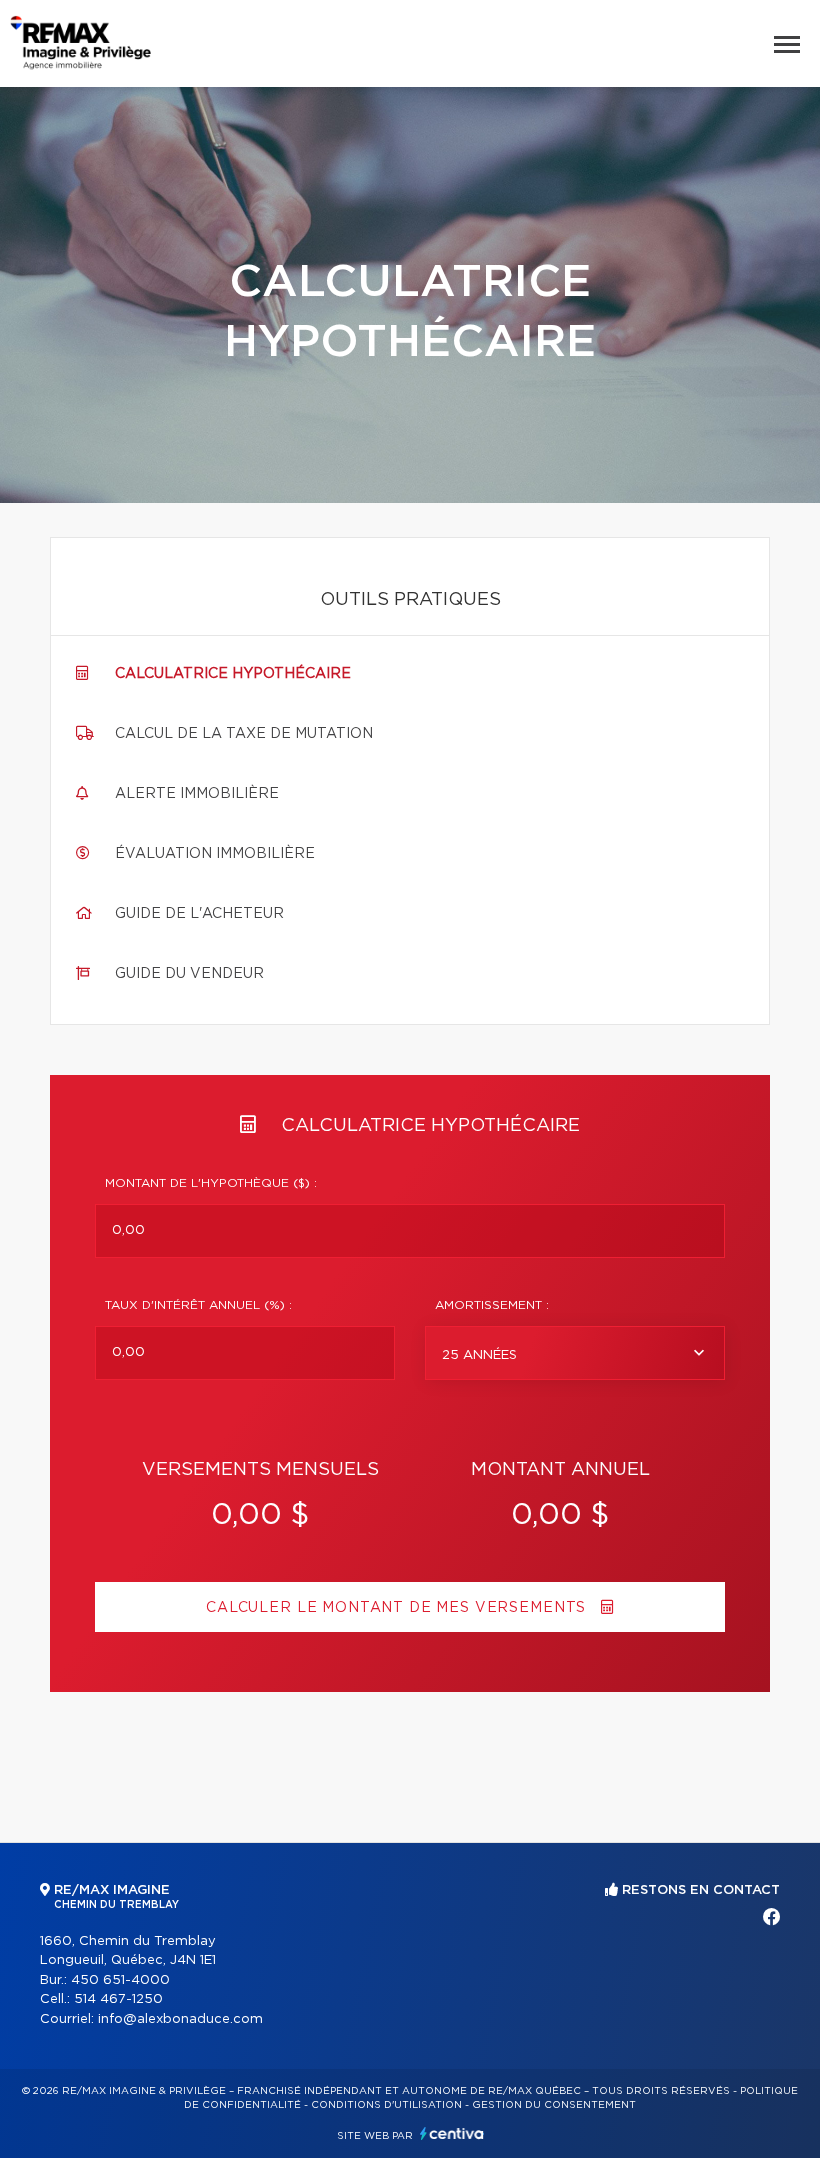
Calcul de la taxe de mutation (244, 734)
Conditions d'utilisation (386, 2105)
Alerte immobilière (197, 794)
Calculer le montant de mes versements (398, 1608)
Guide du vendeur (189, 974)
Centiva (452, 2133)
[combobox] (575, 1353)
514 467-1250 (118, 1999)
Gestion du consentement (554, 2105)
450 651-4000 (120, 1980)
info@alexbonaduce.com (180, 2019)
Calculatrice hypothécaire (233, 674)
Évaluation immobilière (215, 854)
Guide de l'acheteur (199, 914)
